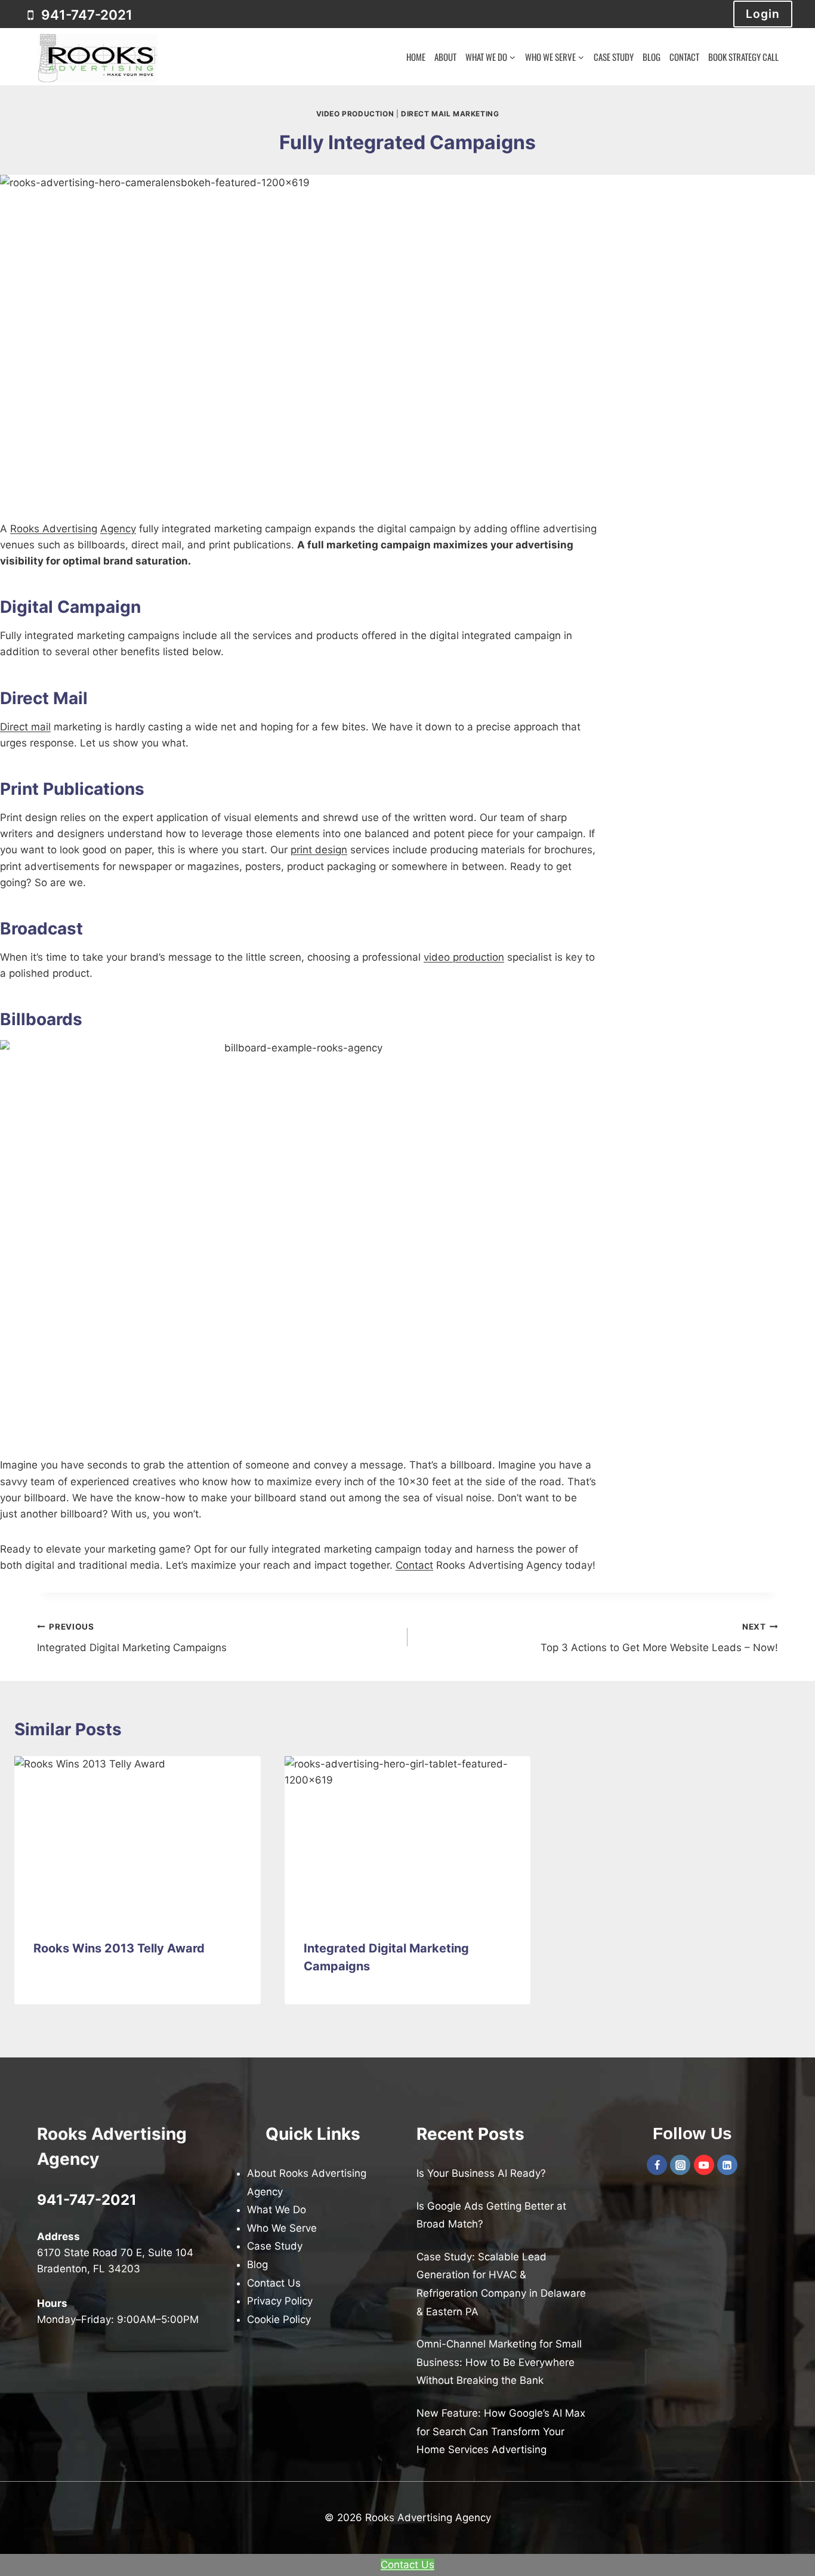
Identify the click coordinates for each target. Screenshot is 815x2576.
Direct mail (25, 727)
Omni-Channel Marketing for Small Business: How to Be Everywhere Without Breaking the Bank (499, 2363)
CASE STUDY (614, 57)
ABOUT (445, 57)
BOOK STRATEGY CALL (743, 57)
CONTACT (684, 57)
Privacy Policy (280, 2302)
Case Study (275, 2247)
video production (464, 957)
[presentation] (138, 1838)
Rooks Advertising (54, 529)
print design (319, 850)
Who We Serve (282, 2228)
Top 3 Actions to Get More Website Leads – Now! (659, 1638)
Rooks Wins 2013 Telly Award (119, 1948)
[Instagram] (680, 2165)
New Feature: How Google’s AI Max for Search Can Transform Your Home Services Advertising (501, 2431)
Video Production (355, 114)
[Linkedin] (727, 2165)
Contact (414, 1565)
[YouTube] (704, 2165)
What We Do (277, 2210)
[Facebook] (657, 2165)
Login (763, 14)
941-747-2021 (87, 2200)
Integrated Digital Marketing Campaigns (132, 1638)
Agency (118, 529)
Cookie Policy (279, 2319)
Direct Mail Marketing (450, 114)
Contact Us (274, 2283)
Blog (257, 2265)
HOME (416, 57)
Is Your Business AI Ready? (481, 2173)
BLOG (652, 57)
